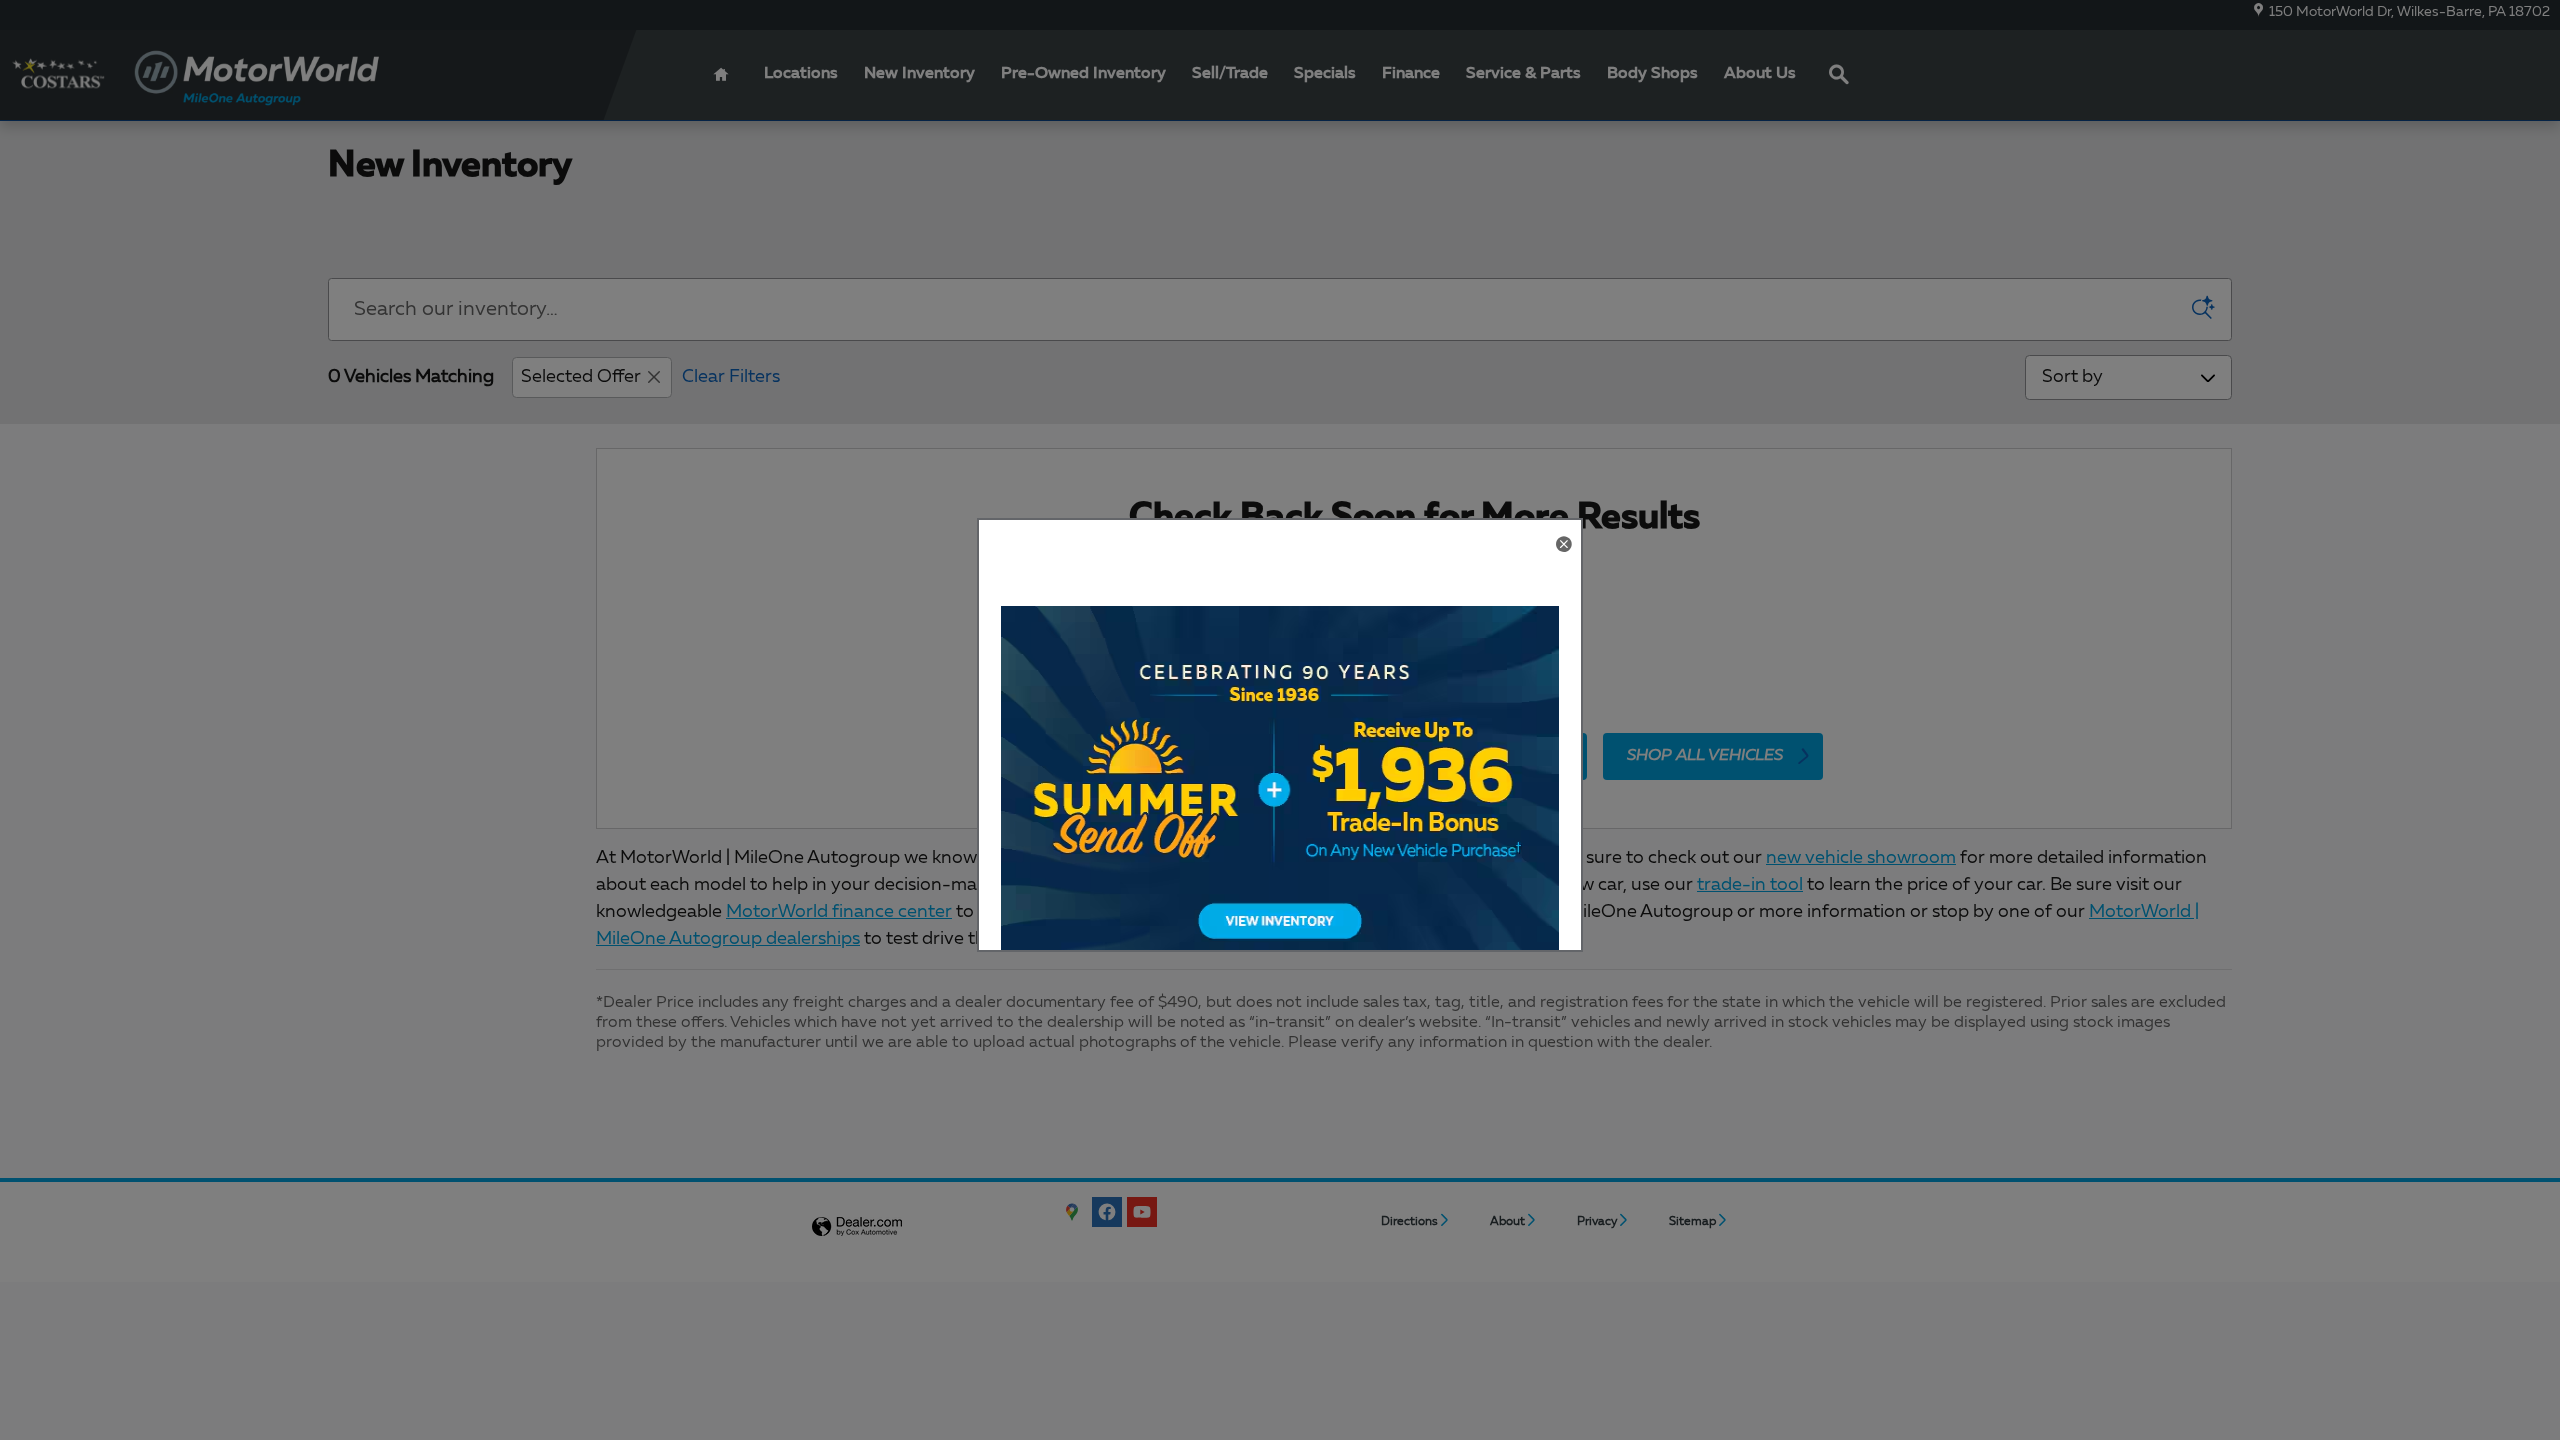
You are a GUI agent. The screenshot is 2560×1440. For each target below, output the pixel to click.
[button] (1563, 546)
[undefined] (1280, 806)
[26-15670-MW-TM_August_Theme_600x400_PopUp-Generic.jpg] (1280, 806)
